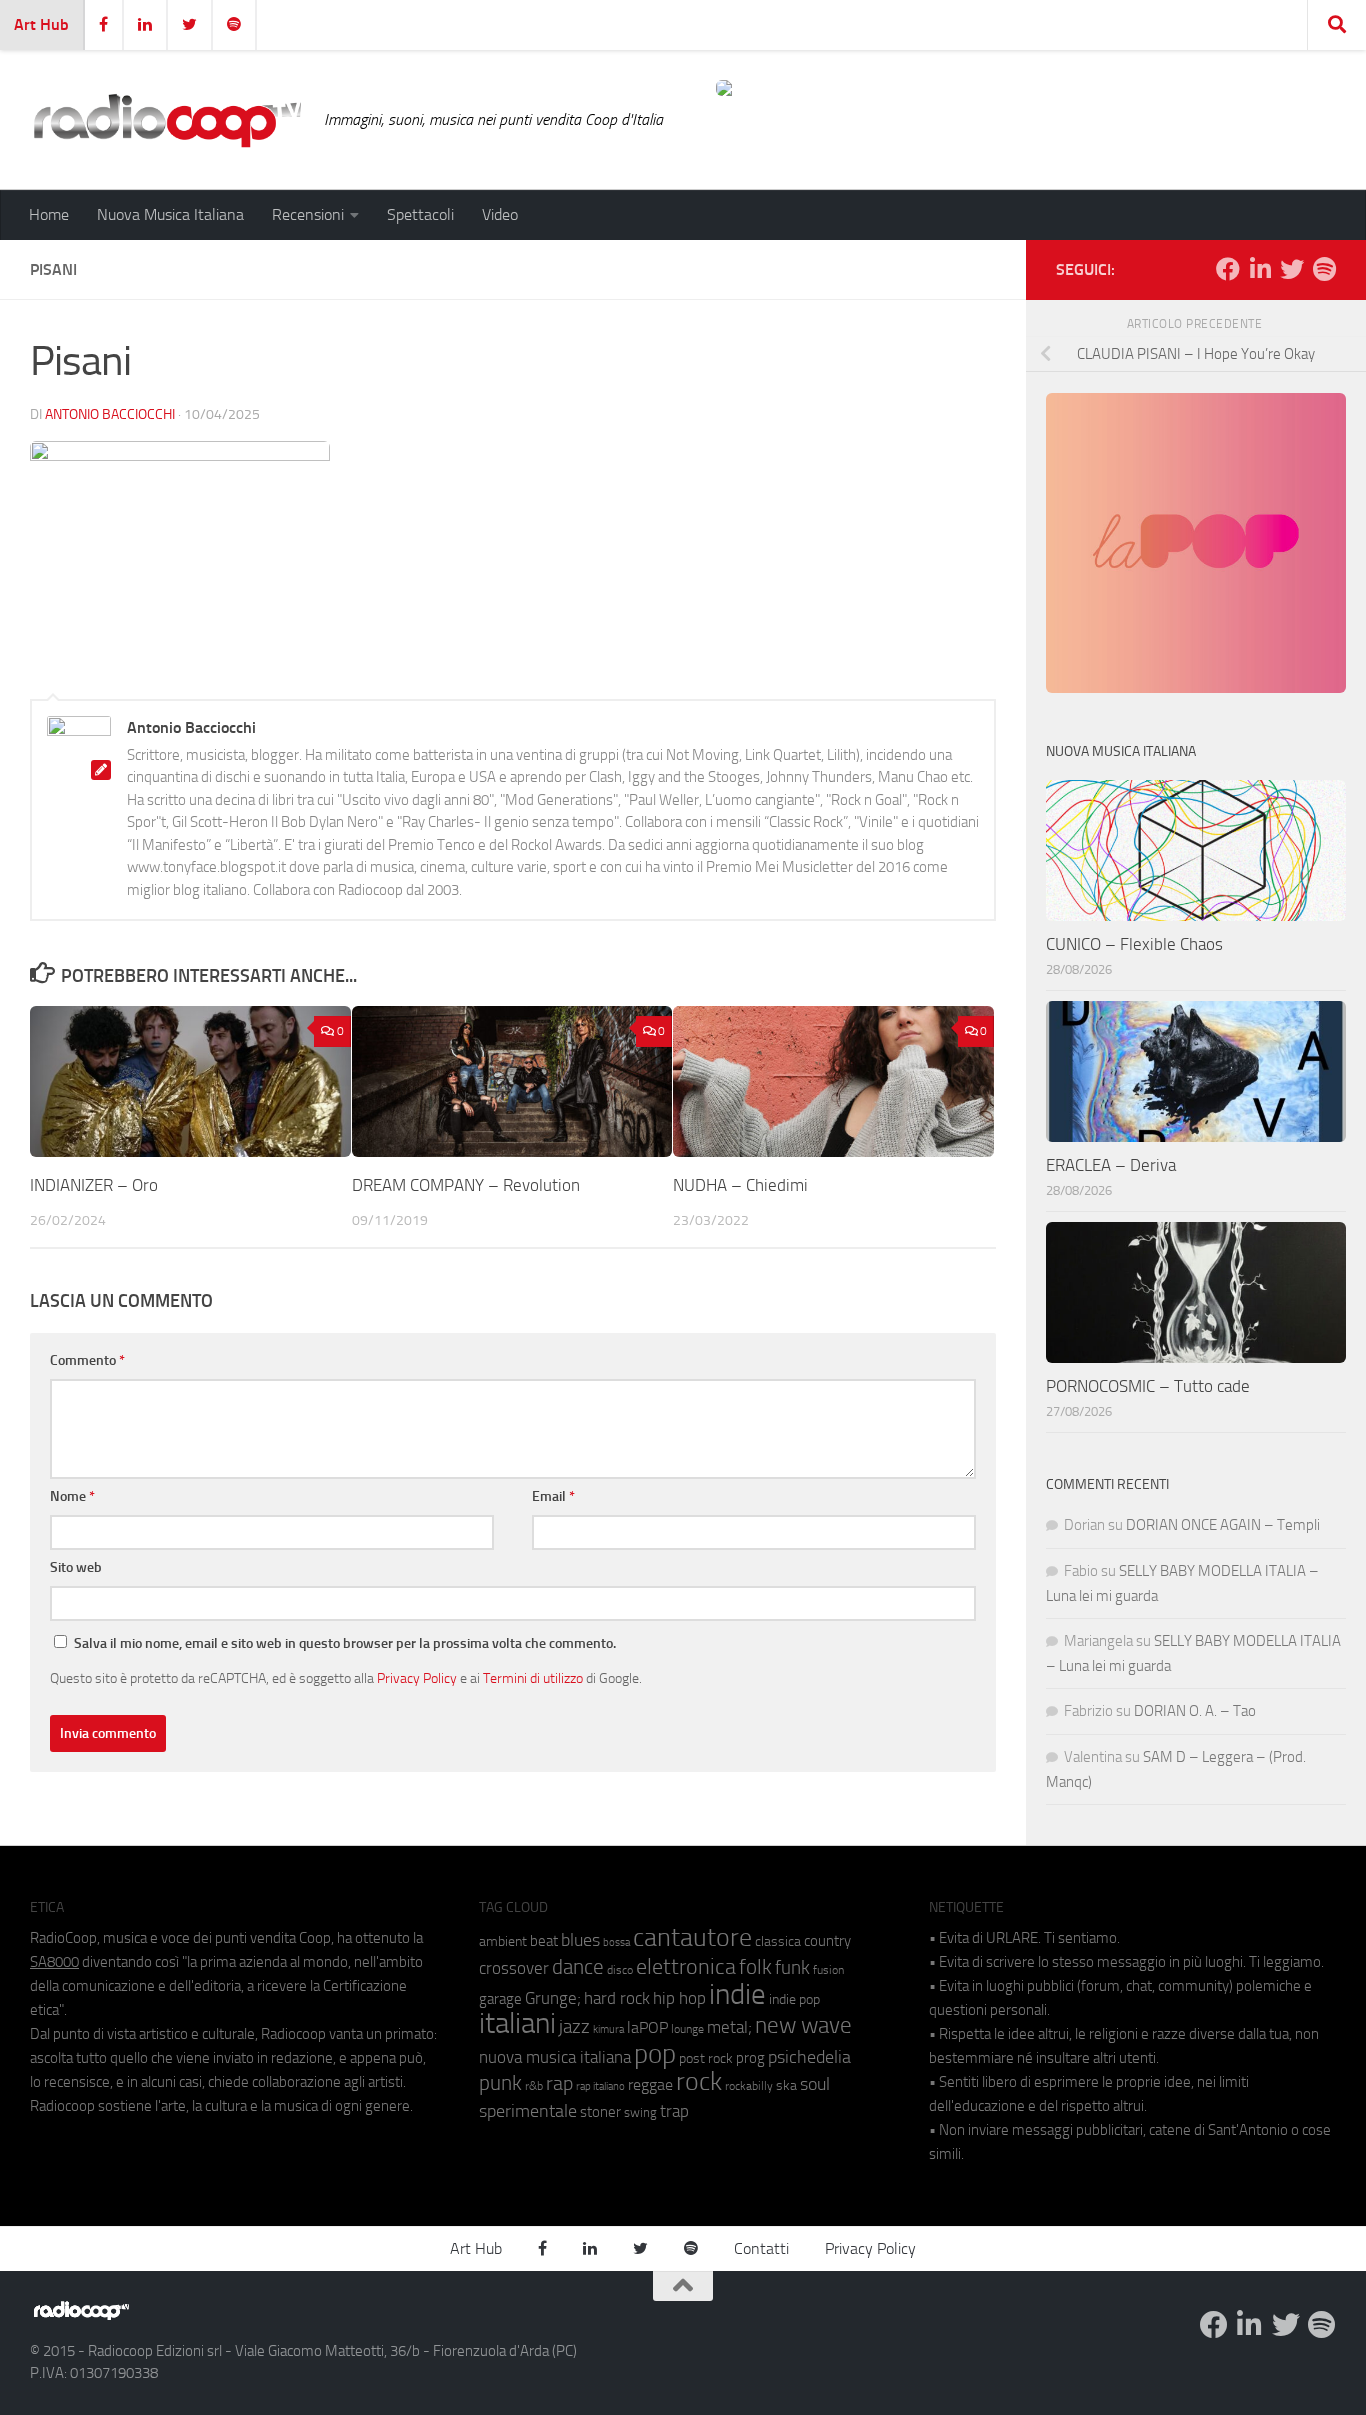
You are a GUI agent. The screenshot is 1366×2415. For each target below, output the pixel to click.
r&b (534, 2085)
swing (640, 2112)
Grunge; (553, 1998)
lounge (687, 2029)
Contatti (761, 2248)
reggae (650, 2084)
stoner (600, 2112)
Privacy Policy (417, 1678)
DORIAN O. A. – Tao (1195, 1711)
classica (778, 1941)
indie (737, 1994)
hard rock (617, 1998)
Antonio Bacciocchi (110, 414)
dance (578, 1966)
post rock (706, 2058)
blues (580, 1940)
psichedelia (809, 2057)
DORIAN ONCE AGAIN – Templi (1223, 1525)
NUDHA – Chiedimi (740, 1185)
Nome (72, 1496)
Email (553, 1496)
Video (500, 214)
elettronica (686, 1966)
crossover (514, 1968)
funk (792, 1968)
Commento (87, 1360)
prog (750, 2058)
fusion (828, 1969)
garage (500, 1999)
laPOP (647, 2028)
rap (559, 2083)
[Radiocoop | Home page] (167, 120)
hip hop (679, 1998)
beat (544, 1941)
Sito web (76, 1567)
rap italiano (600, 2086)
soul (815, 2084)
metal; (729, 2027)
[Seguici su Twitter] (1292, 269)
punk (500, 2083)
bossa (616, 1942)
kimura (608, 2029)
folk (755, 1967)
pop (655, 2054)
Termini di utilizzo (533, 1678)
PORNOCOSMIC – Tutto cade (1148, 1386)
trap (674, 2111)
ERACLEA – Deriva (1111, 1165)
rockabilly (749, 2086)
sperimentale (528, 2111)
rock (699, 2081)
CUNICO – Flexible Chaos (1134, 944)
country (827, 1941)
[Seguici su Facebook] (1228, 269)
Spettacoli (420, 214)
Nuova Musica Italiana (170, 214)
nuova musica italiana (555, 2057)
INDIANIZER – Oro (94, 1185)
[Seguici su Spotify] (1324, 269)
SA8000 (54, 1962)
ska (786, 2085)
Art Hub (41, 24)
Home (49, 214)
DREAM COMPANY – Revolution (466, 1185)
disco (620, 1970)
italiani (517, 2023)
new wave (803, 2025)
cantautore (692, 1937)
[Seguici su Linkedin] (1260, 269)
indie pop (794, 1999)
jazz (574, 2027)
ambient (503, 1941)
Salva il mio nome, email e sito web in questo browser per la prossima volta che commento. (345, 1643)
